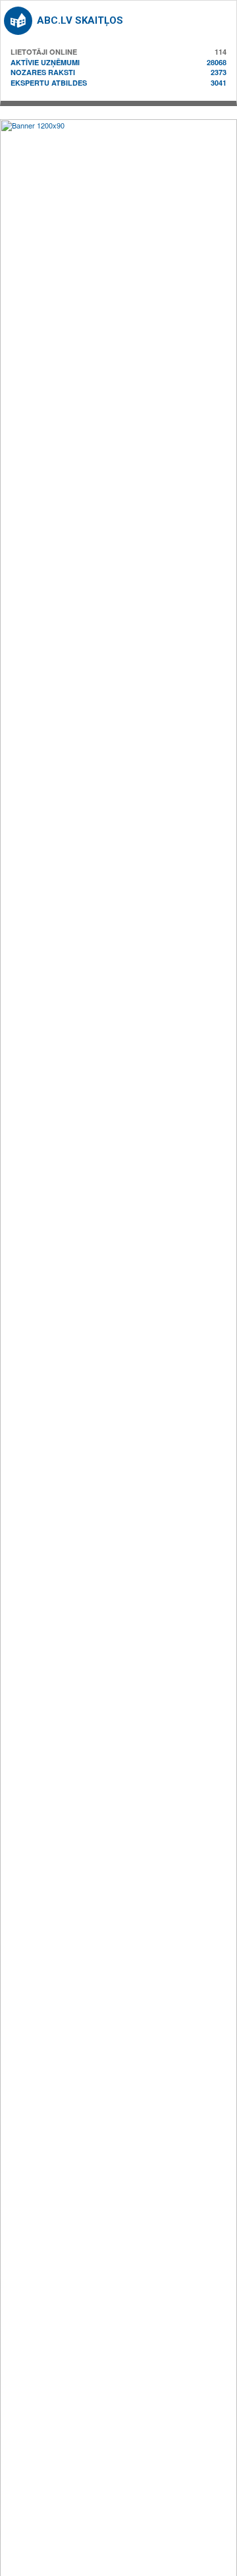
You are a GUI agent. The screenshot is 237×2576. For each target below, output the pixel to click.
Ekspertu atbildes (49, 83)
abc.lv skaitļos (80, 20)
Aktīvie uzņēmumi (45, 62)
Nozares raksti (43, 72)
